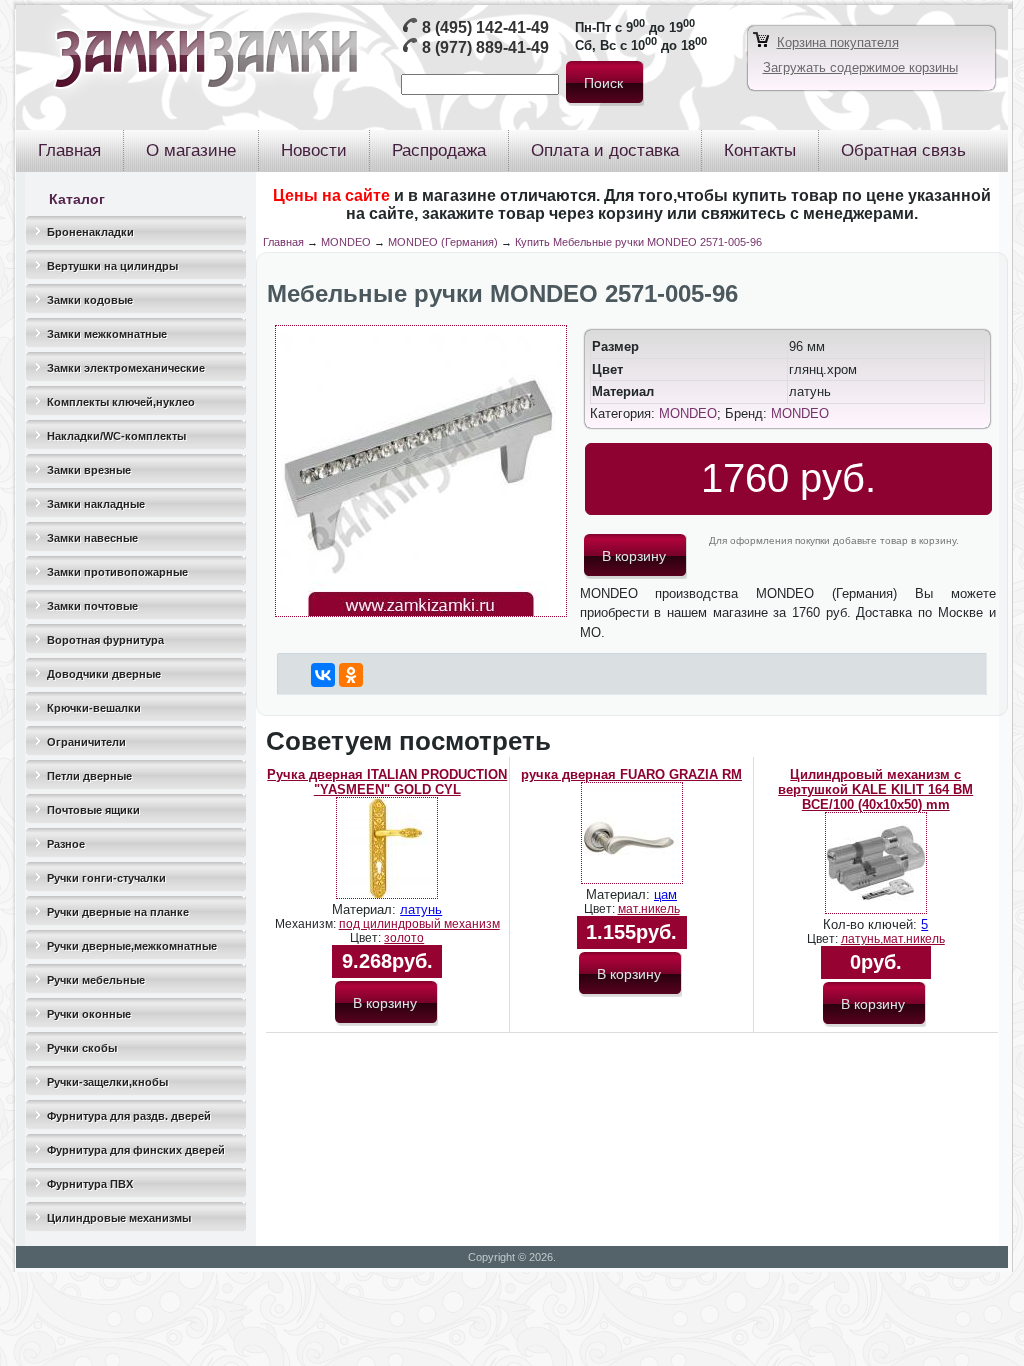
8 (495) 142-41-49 (485, 27)
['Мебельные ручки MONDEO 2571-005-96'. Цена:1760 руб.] (421, 612)
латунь (421, 909)
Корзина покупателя (838, 42)
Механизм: (307, 924)
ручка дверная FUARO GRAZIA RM (631, 774)
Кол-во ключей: (872, 924)
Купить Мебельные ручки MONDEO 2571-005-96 (638, 242)
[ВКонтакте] (323, 675)
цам (665, 894)
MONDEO (346, 242)
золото (404, 938)
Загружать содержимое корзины (860, 67)
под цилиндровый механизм (419, 924)
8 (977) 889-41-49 (485, 47)
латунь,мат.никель (893, 939)
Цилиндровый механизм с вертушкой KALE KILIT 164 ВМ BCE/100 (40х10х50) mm (875, 789)
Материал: (366, 909)
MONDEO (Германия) (443, 242)
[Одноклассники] (351, 675)
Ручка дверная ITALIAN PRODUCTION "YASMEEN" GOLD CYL (387, 782)
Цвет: (367, 938)
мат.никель (649, 909)
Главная (283, 242)
